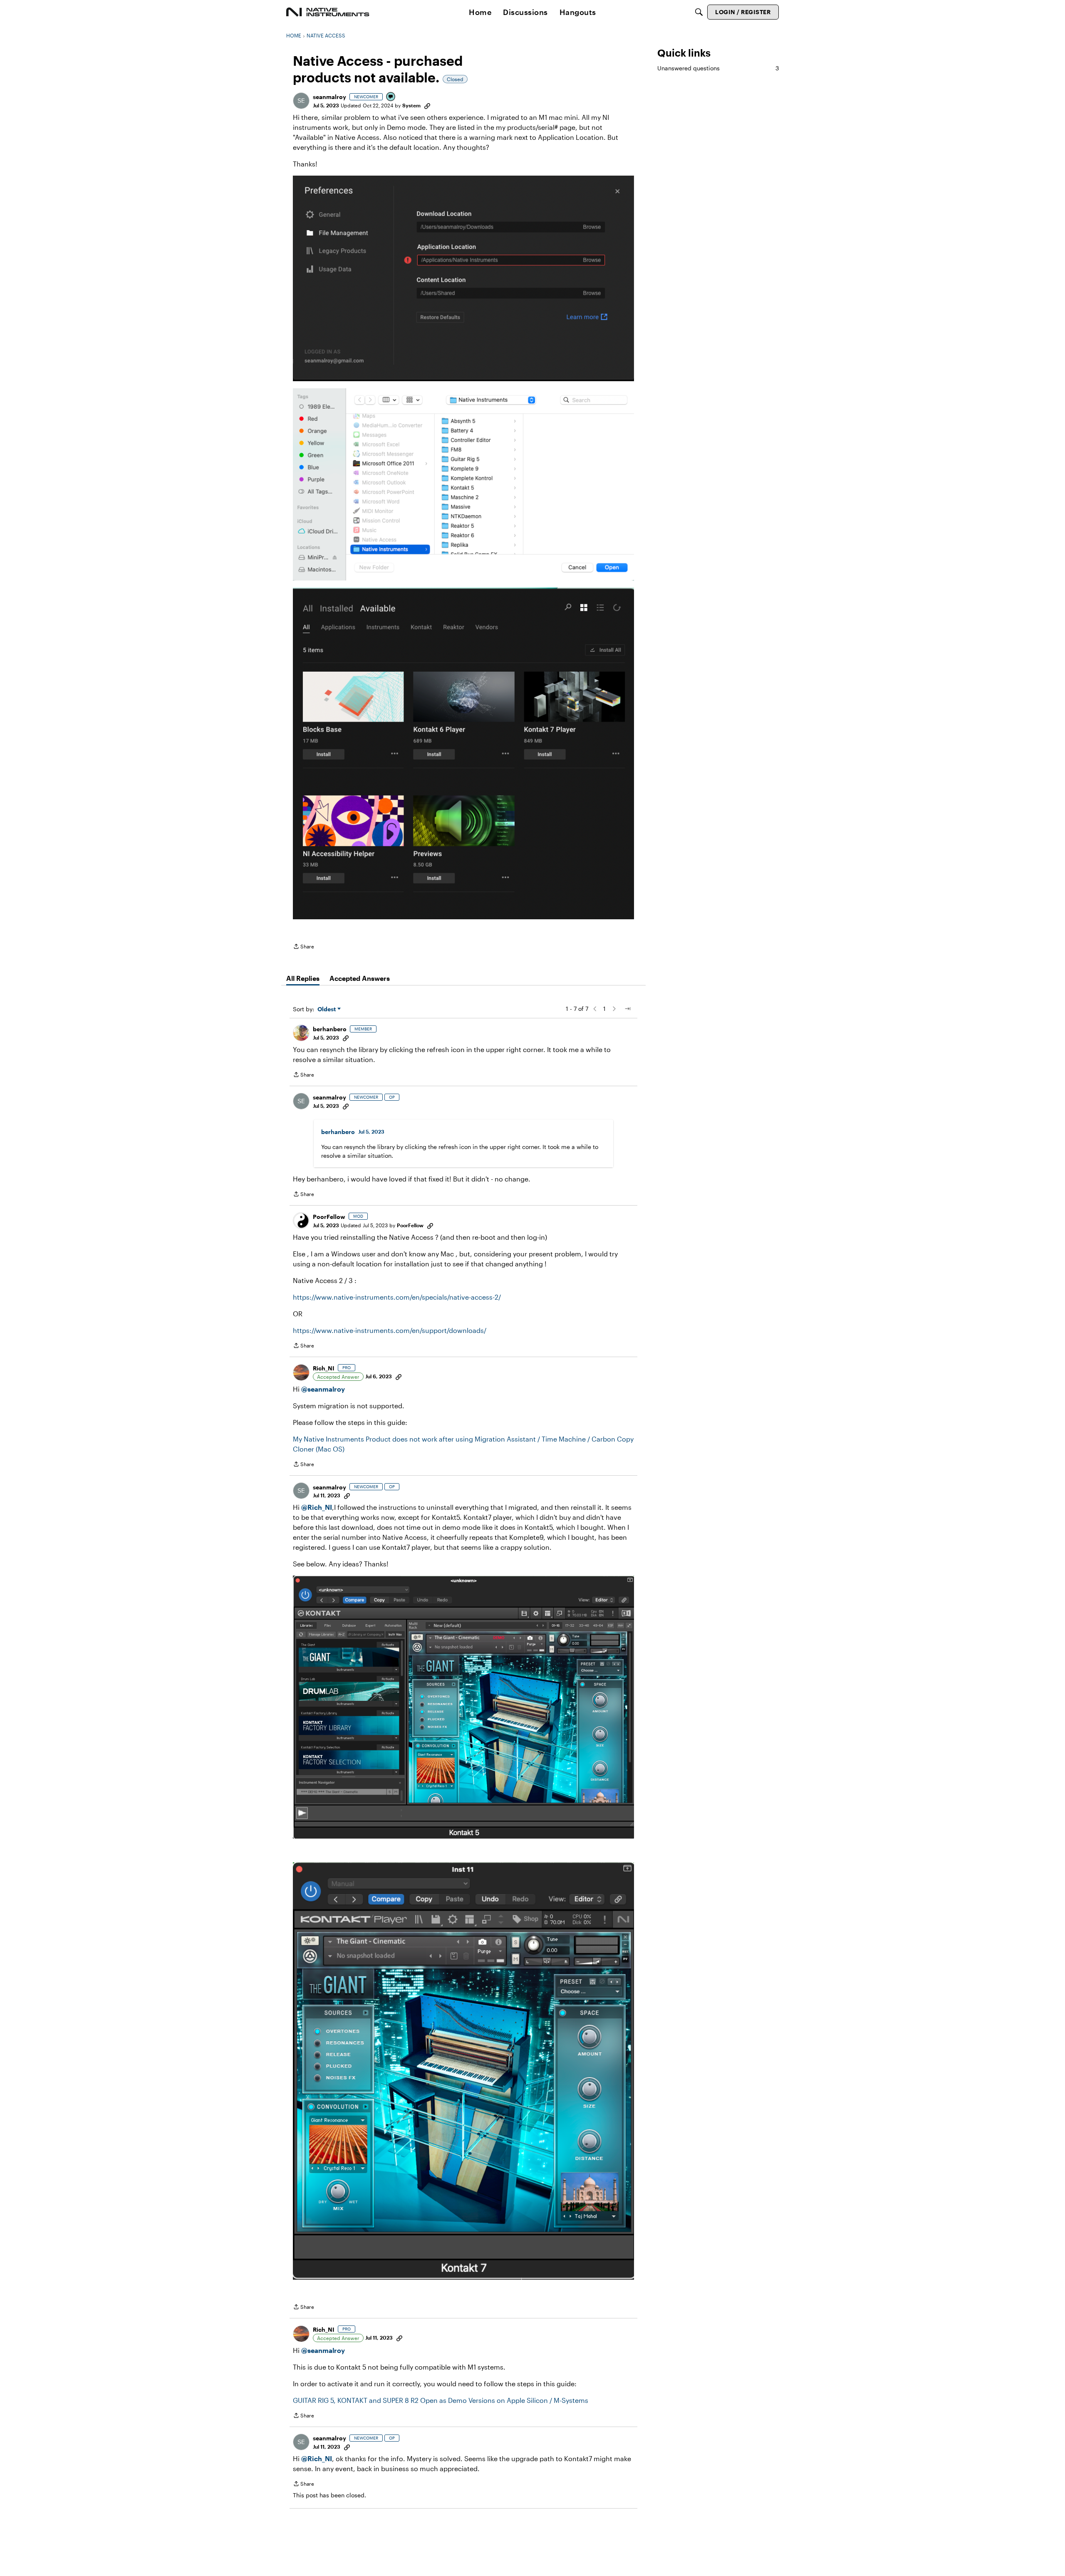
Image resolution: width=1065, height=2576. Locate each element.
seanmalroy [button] (329, 97)
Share (303, 947)
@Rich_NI (317, 1507)
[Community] (328, 12)
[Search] (699, 12)
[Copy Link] (427, 105)
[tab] (303, 978)
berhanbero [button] (330, 1029)
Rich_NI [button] (324, 1368)
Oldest (327, 1009)
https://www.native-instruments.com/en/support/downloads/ (390, 1330)
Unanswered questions (718, 68)
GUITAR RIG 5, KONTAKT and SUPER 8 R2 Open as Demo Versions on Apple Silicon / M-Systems (441, 2400)
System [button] (411, 105)
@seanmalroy (323, 1389)
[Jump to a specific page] (627, 1009)
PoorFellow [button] (329, 1217)
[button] (301, 101)
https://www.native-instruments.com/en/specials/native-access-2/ (397, 1297)
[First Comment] (391, 97)
